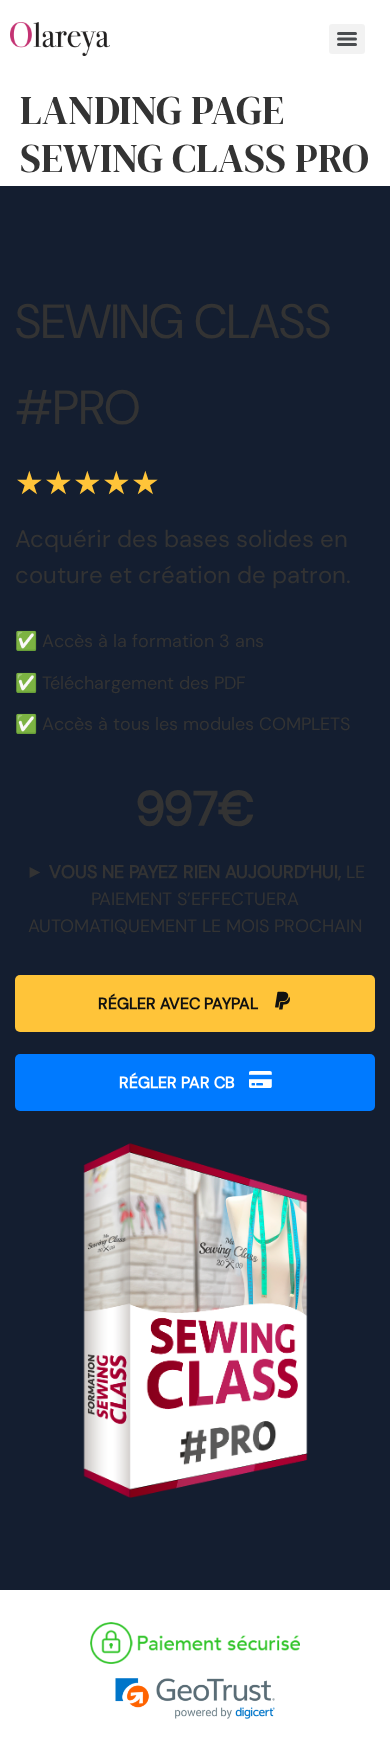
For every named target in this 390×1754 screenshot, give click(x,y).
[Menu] (347, 39)
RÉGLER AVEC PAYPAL (180, 1003)
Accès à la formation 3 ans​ (153, 641)
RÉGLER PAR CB (179, 1082)
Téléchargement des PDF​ (144, 683)
